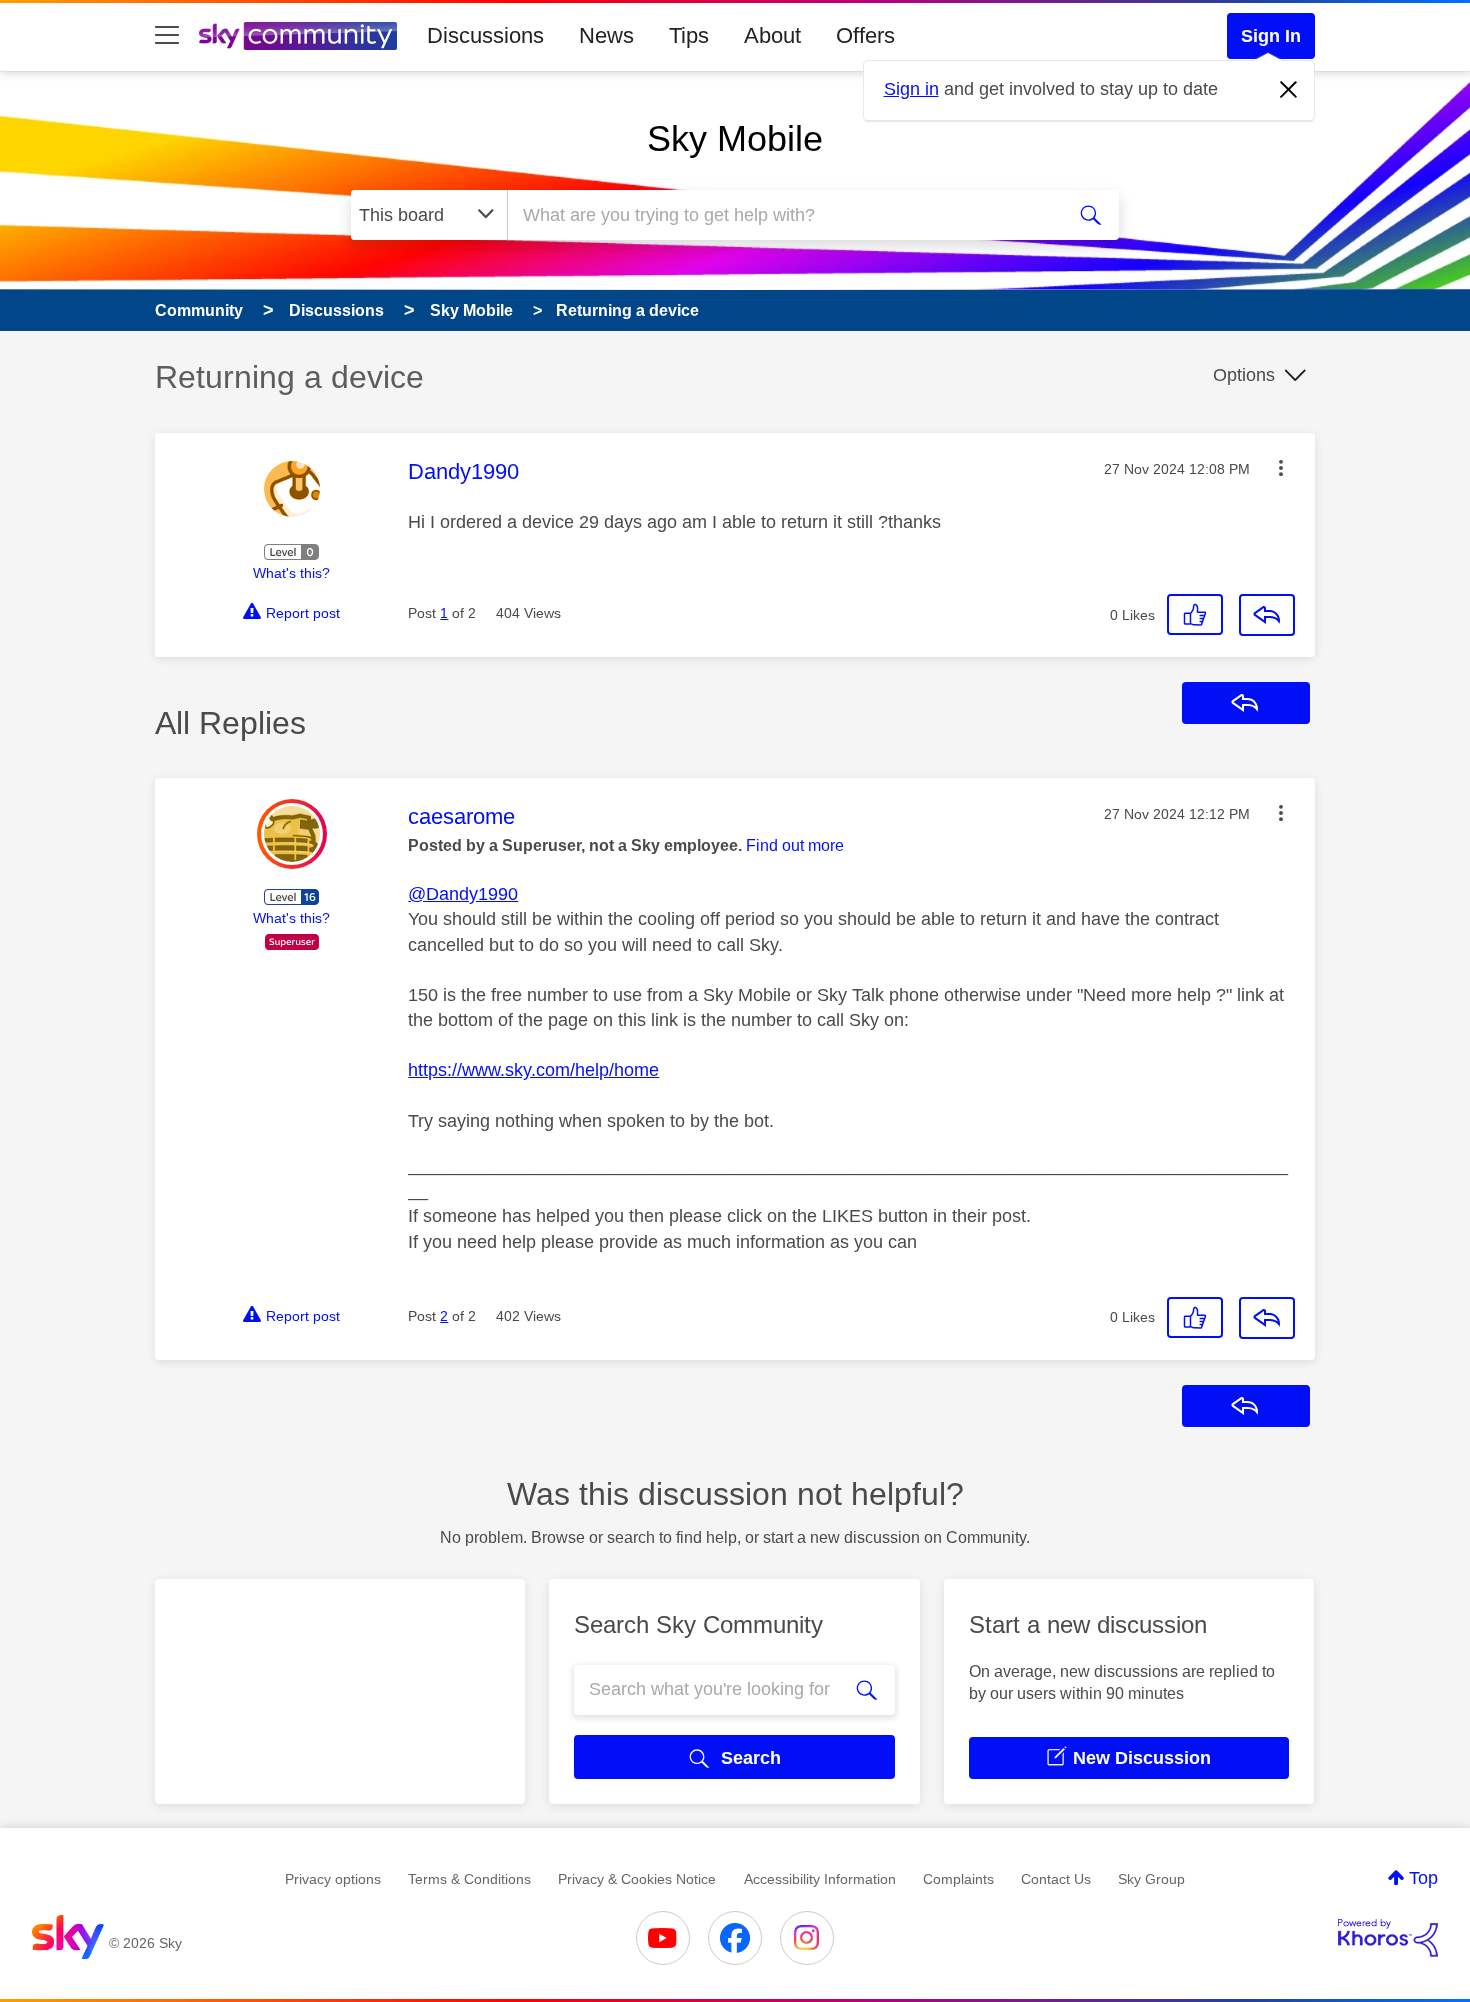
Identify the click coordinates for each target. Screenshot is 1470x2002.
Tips (689, 35)
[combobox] (783, 215)
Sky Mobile (735, 138)
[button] (1281, 468)
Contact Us (1056, 1879)
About (772, 35)
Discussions (485, 35)
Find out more (795, 845)
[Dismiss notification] (1289, 90)
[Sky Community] (298, 36)
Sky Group (1151, 1879)
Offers (865, 35)
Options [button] (1244, 375)
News (606, 35)
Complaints (958, 1879)
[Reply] (1267, 615)
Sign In (1271, 36)
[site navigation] (167, 36)
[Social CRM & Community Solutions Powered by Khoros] (1388, 1938)
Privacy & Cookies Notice (637, 1879)
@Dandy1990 (463, 894)
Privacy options (333, 1879)
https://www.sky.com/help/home (533, 1070)
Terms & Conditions (469, 1879)
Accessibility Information (820, 1879)
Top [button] (1423, 1878)
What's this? (291, 573)
